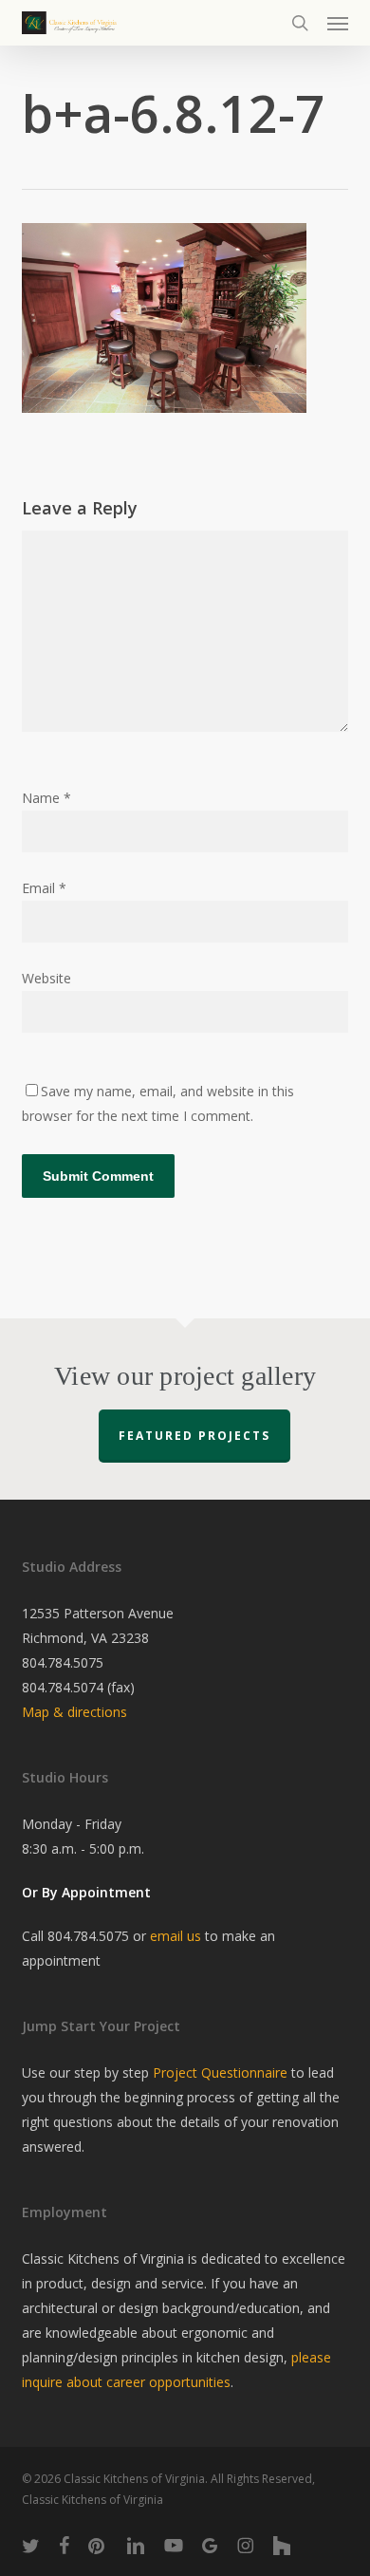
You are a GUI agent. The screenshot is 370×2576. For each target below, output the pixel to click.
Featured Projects (194, 1436)
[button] (338, 23)
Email (44, 888)
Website (46, 978)
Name (46, 798)
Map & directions (74, 1712)
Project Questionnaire (220, 2072)
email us (176, 1936)
